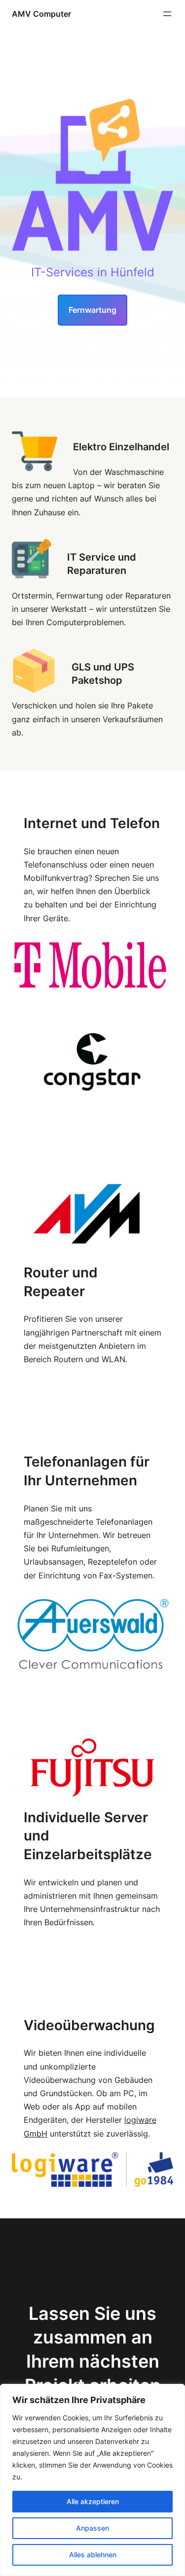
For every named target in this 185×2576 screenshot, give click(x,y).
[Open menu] (167, 14)
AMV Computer (41, 14)
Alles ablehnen (93, 2555)
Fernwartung (92, 310)
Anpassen (92, 2528)
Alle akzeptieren (93, 2501)
